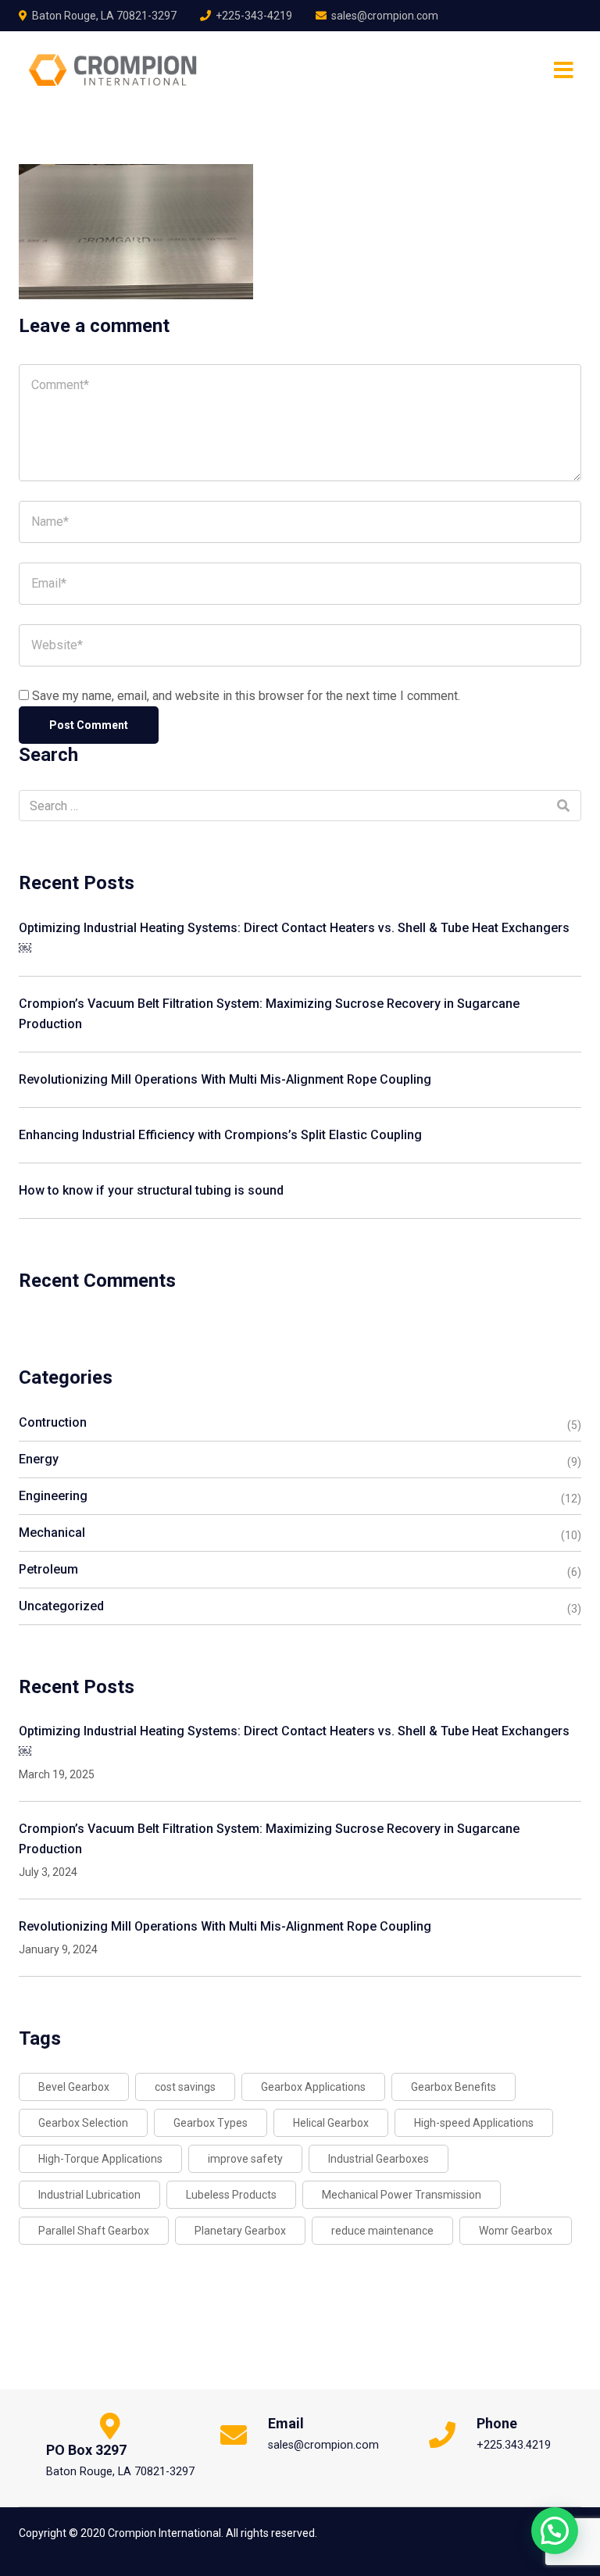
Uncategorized (61, 1606)
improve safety (245, 2159)
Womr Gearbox (516, 2231)
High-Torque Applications (100, 2159)
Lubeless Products (231, 2195)
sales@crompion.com (385, 16)
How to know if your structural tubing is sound (151, 1190)
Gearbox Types (211, 2123)
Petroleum (48, 1569)
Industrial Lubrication (89, 2195)
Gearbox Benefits (454, 2087)
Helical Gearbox (331, 2123)
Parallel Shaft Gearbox (94, 2231)
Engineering (53, 1496)
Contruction (53, 1422)
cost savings (185, 2087)
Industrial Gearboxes (379, 2159)
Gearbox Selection (83, 2123)
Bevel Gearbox (74, 2087)
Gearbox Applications (313, 2087)
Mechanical (52, 1533)
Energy (39, 1459)
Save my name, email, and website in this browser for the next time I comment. (246, 696)
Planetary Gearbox (240, 2231)
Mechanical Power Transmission (402, 2195)
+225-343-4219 (254, 16)
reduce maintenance (382, 2231)
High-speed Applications (474, 2123)
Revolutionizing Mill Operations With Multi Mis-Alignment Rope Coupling (225, 1079)
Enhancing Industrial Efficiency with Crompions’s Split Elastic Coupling (220, 1135)
